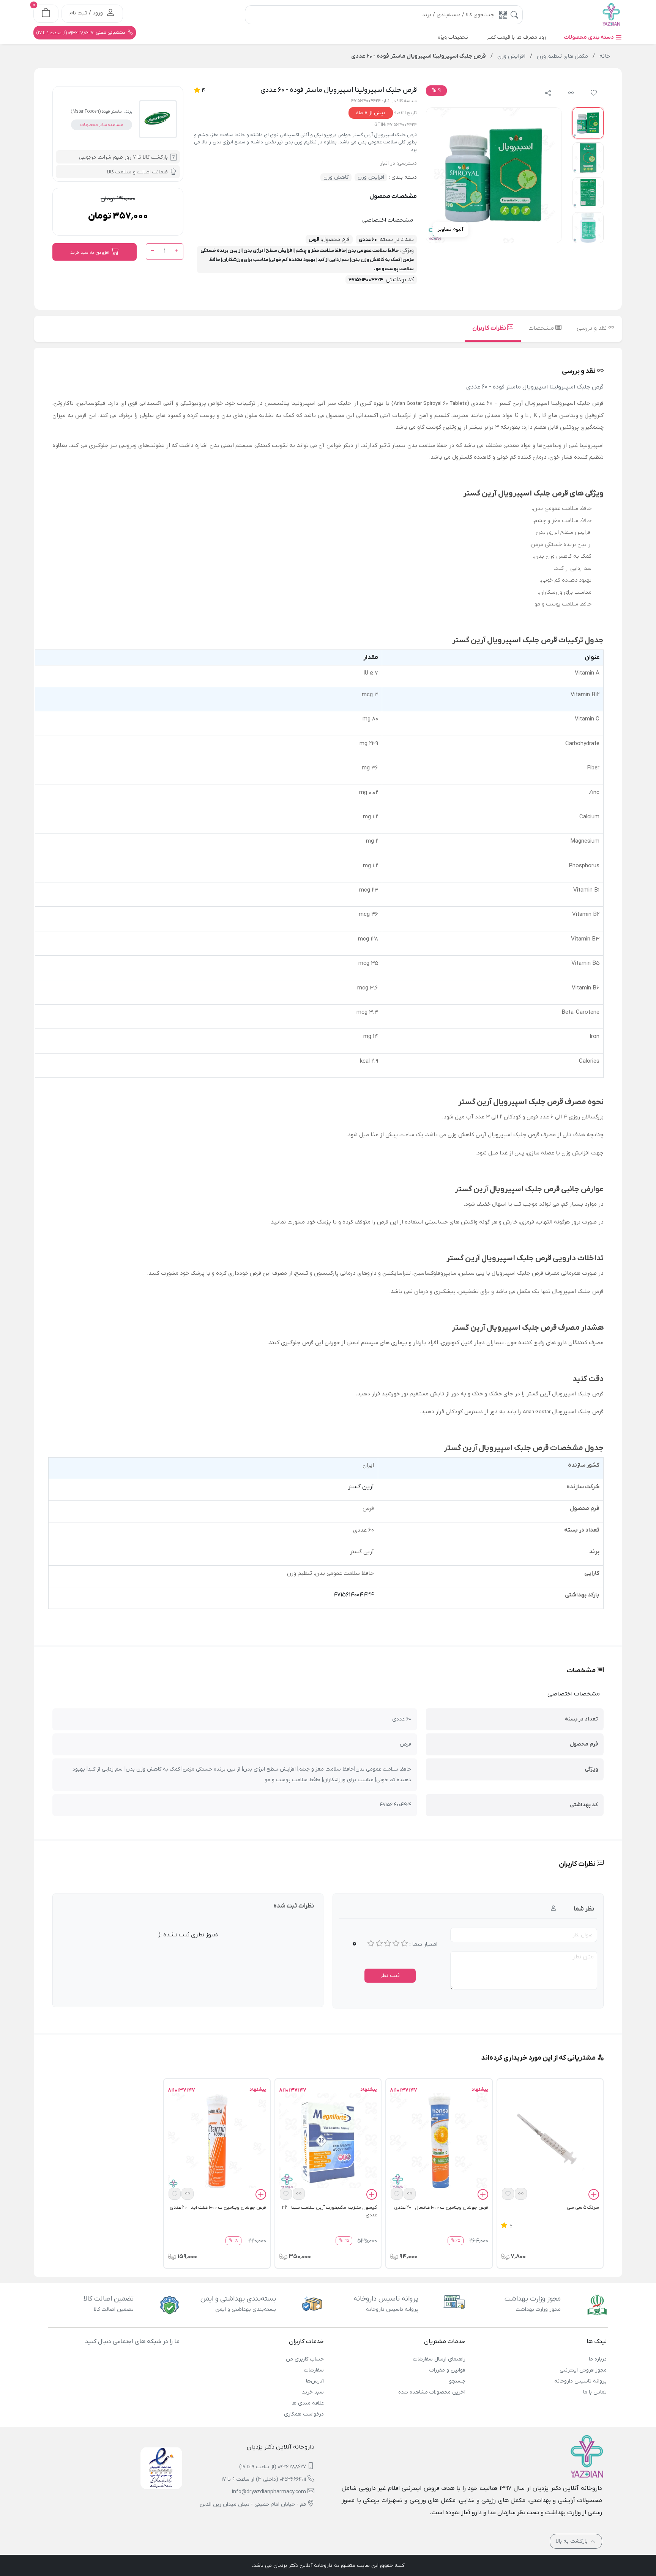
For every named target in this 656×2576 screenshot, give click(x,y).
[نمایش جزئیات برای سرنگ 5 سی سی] (550, 2142)
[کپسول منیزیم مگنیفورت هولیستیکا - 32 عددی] (328, 2142)
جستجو (457, 2381)
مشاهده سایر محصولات (102, 125)
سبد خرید (313, 2392)
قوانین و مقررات (447, 2370)
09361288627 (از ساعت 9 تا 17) (273, 2467)
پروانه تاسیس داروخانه (580, 2381)
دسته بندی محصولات (590, 37)
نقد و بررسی (592, 328)
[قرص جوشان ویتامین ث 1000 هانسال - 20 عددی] (439, 2142)
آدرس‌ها (315, 2381)
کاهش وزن (336, 177)
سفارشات (314, 2370)
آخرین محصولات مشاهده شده (432, 2392)
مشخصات (542, 328)
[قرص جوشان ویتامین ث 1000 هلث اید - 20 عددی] (217, 2142)
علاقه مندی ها (308, 2403)
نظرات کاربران (490, 328)
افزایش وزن (371, 177)
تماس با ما (595, 2392)
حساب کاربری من (305, 2359)
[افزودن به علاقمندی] (508, 2194)
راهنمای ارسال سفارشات (439, 2359)
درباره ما (598, 2359)
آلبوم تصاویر (450, 229)
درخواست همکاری (304, 2414)
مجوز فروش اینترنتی (583, 2370)
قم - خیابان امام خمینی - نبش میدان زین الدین (253, 2504)
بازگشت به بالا (573, 2541)
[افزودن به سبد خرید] (594, 2196)
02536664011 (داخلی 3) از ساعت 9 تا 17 (264, 2479)
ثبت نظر (390, 1976)
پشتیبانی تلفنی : (81, 33)
